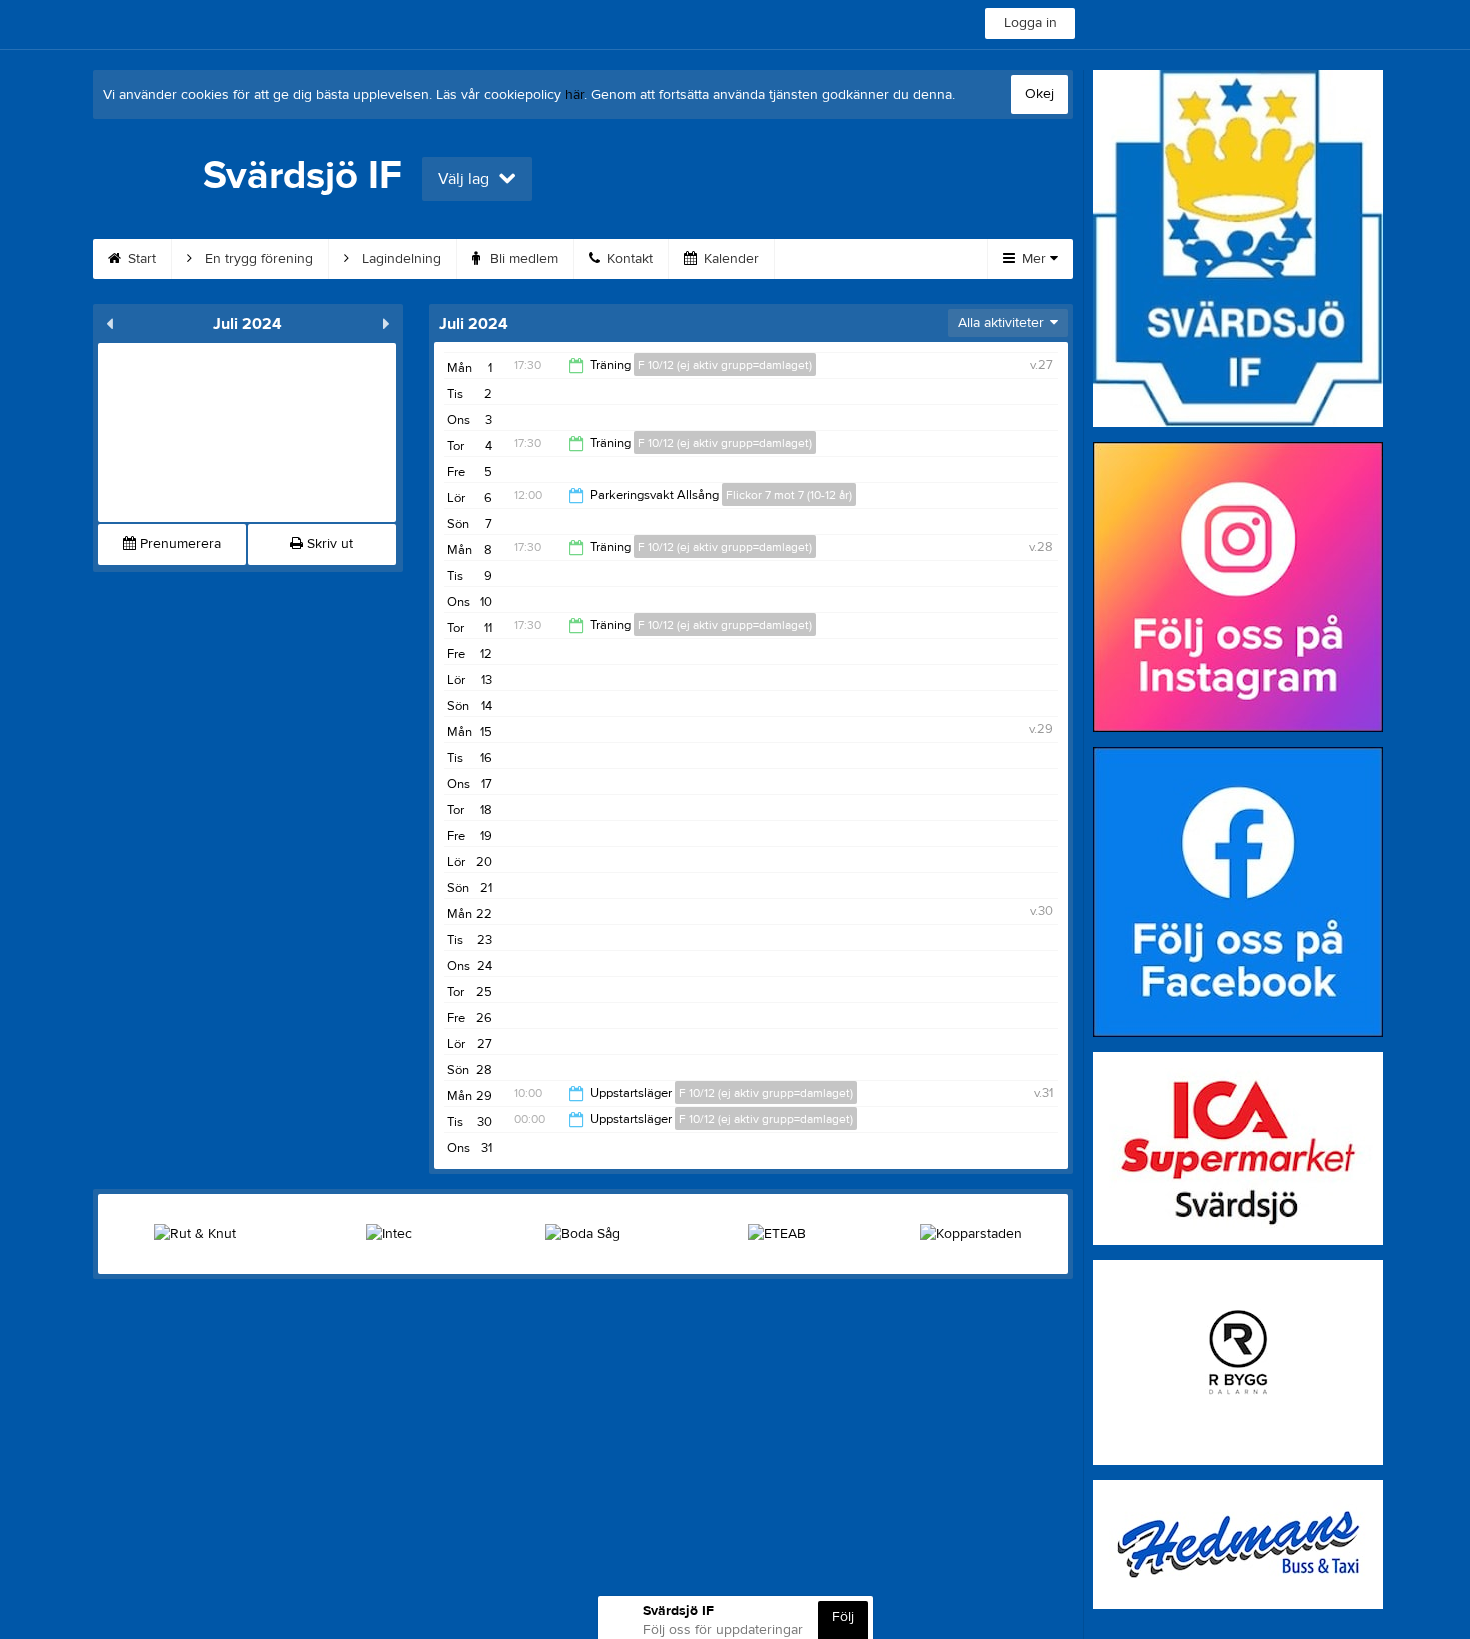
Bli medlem (522, 259)
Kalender (729, 259)
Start (140, 259)
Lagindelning (399, 259)
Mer (1034, 259)
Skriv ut (328, 544)
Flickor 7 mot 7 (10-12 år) (789, 495)
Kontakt (628, 259)
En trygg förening (257, 259)
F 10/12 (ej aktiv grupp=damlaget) (725, 365)
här (574, 95)
